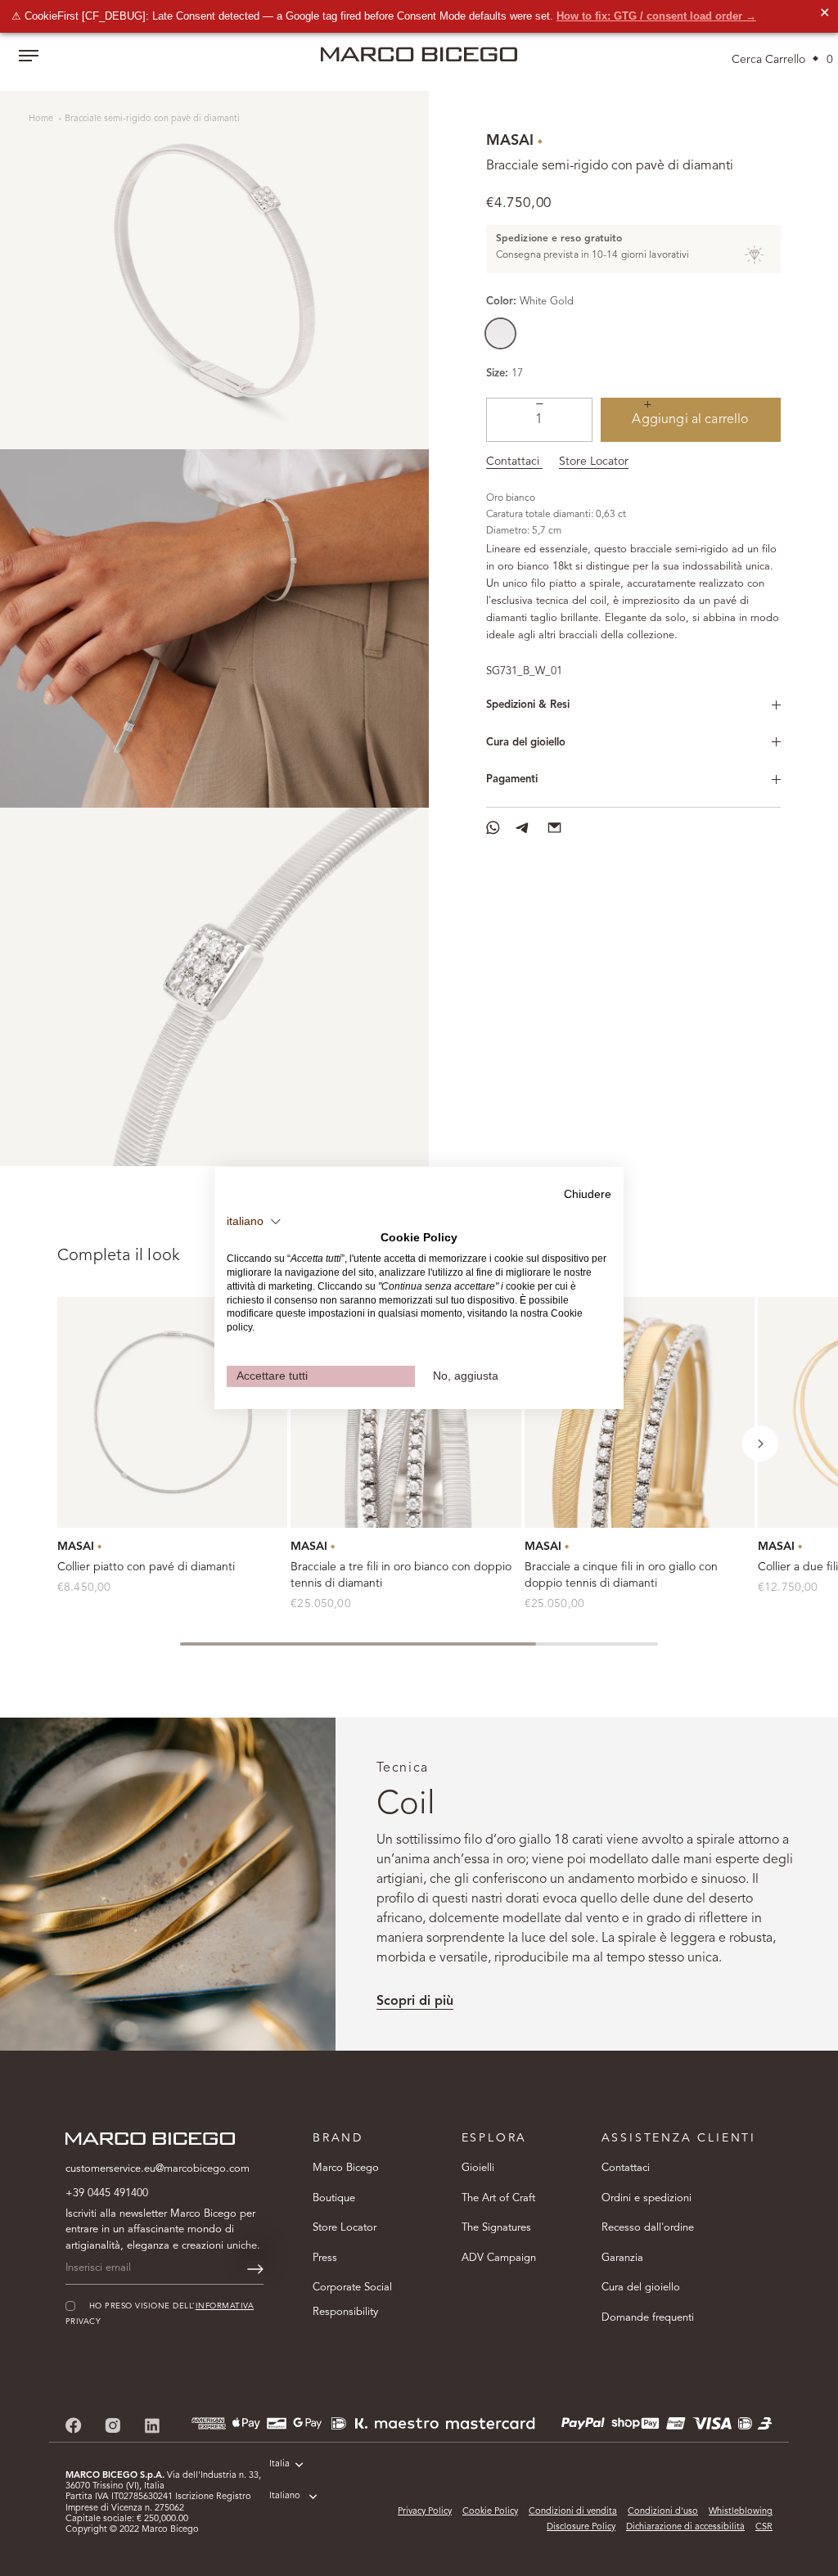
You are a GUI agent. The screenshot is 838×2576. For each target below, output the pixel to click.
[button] (760, 1443)
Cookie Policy (490, 2512)
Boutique (334, 2198)
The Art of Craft (498, 2198)
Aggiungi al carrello (690, 420)
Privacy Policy (425, 2512)
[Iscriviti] (255, 2269)
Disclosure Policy (581, 2527)
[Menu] (29, 57)
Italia (279, 2464)
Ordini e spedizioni (647, 2198)
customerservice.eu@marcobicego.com (158, 2169)
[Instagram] (113, 2425)
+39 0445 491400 (107, 2193)
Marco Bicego (346, 2168)
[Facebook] (74, 2425)
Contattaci (514, 462)
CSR (764, 2527)
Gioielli (478, 2168)
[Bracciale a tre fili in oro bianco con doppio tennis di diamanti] (405, 1412)
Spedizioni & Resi (528, 705)
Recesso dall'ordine (648, 2228)
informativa (225, 2306)
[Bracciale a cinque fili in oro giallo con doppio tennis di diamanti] (640, 1412)
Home (42, 119)
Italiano (285, 2496)
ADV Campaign (499, 2258)
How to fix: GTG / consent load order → (656, 16)
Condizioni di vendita (573, 2512)
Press (325, 2258)
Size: (497, 374)
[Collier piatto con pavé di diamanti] (172, 1412)
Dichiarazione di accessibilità (685, 2527)
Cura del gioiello (526, 743)
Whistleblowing (741, 2512)
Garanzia (622, 2258)
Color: (530, 302)
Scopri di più (415, 2002)
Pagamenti (512, 779)
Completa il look (119, 1256)
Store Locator (594, 462)
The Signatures (496, 2228)
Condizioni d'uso (663, 2512)
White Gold (500, 333)
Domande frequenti (648, 2318)
